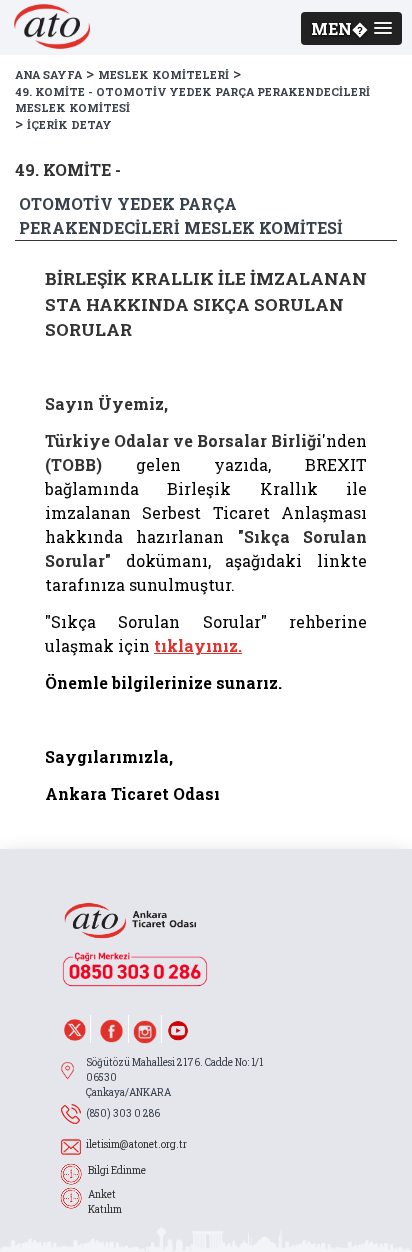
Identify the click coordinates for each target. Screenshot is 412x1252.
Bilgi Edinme (117, 1170)
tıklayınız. (198, 645)
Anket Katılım (105, 1202)
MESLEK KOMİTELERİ (163, 74)
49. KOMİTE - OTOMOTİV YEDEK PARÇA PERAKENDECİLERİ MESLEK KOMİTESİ (192, 100)
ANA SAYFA (48, 74)
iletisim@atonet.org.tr (136, 1144)
